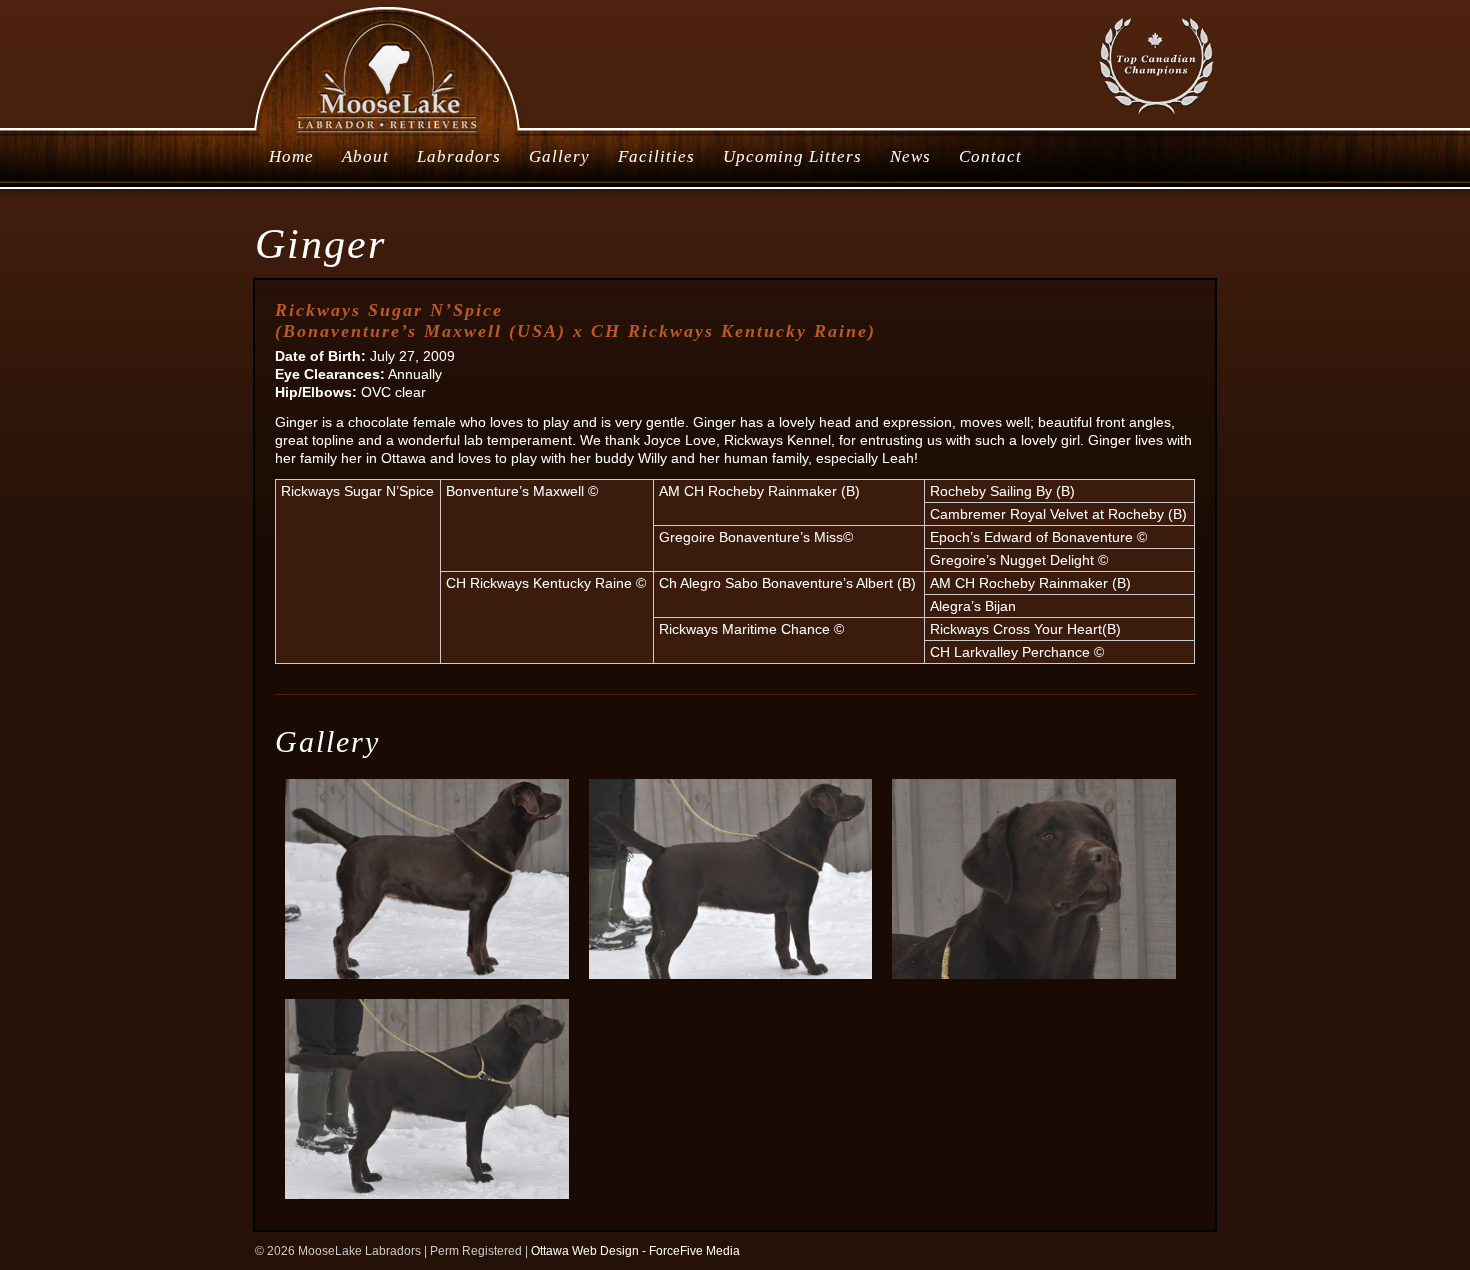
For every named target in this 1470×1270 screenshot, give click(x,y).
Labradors (459, 156)
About (365, 156)
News (910, 156)
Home (291, 156)
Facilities (656, 156)
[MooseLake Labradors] (388, 134)
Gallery (559, 156)
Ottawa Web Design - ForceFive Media (635, 1251)
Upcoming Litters (792, 156)
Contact (990, 156)
